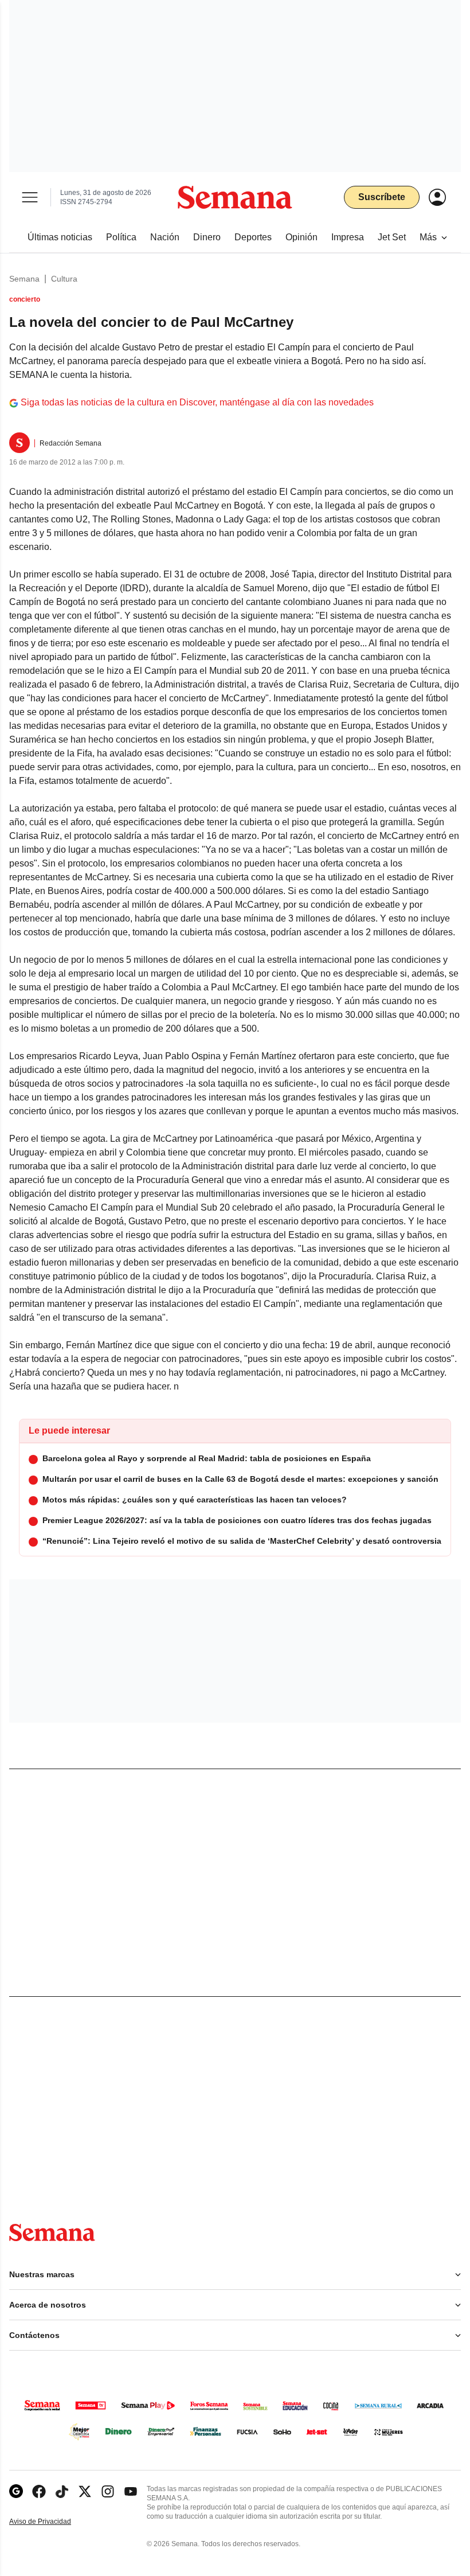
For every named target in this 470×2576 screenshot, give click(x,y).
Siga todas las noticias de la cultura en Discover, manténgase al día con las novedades (197, 402)
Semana (24, 279)
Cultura (64, 279)
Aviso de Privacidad (52, 2522)
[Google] (16, 2491)
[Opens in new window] (39, 2491)
